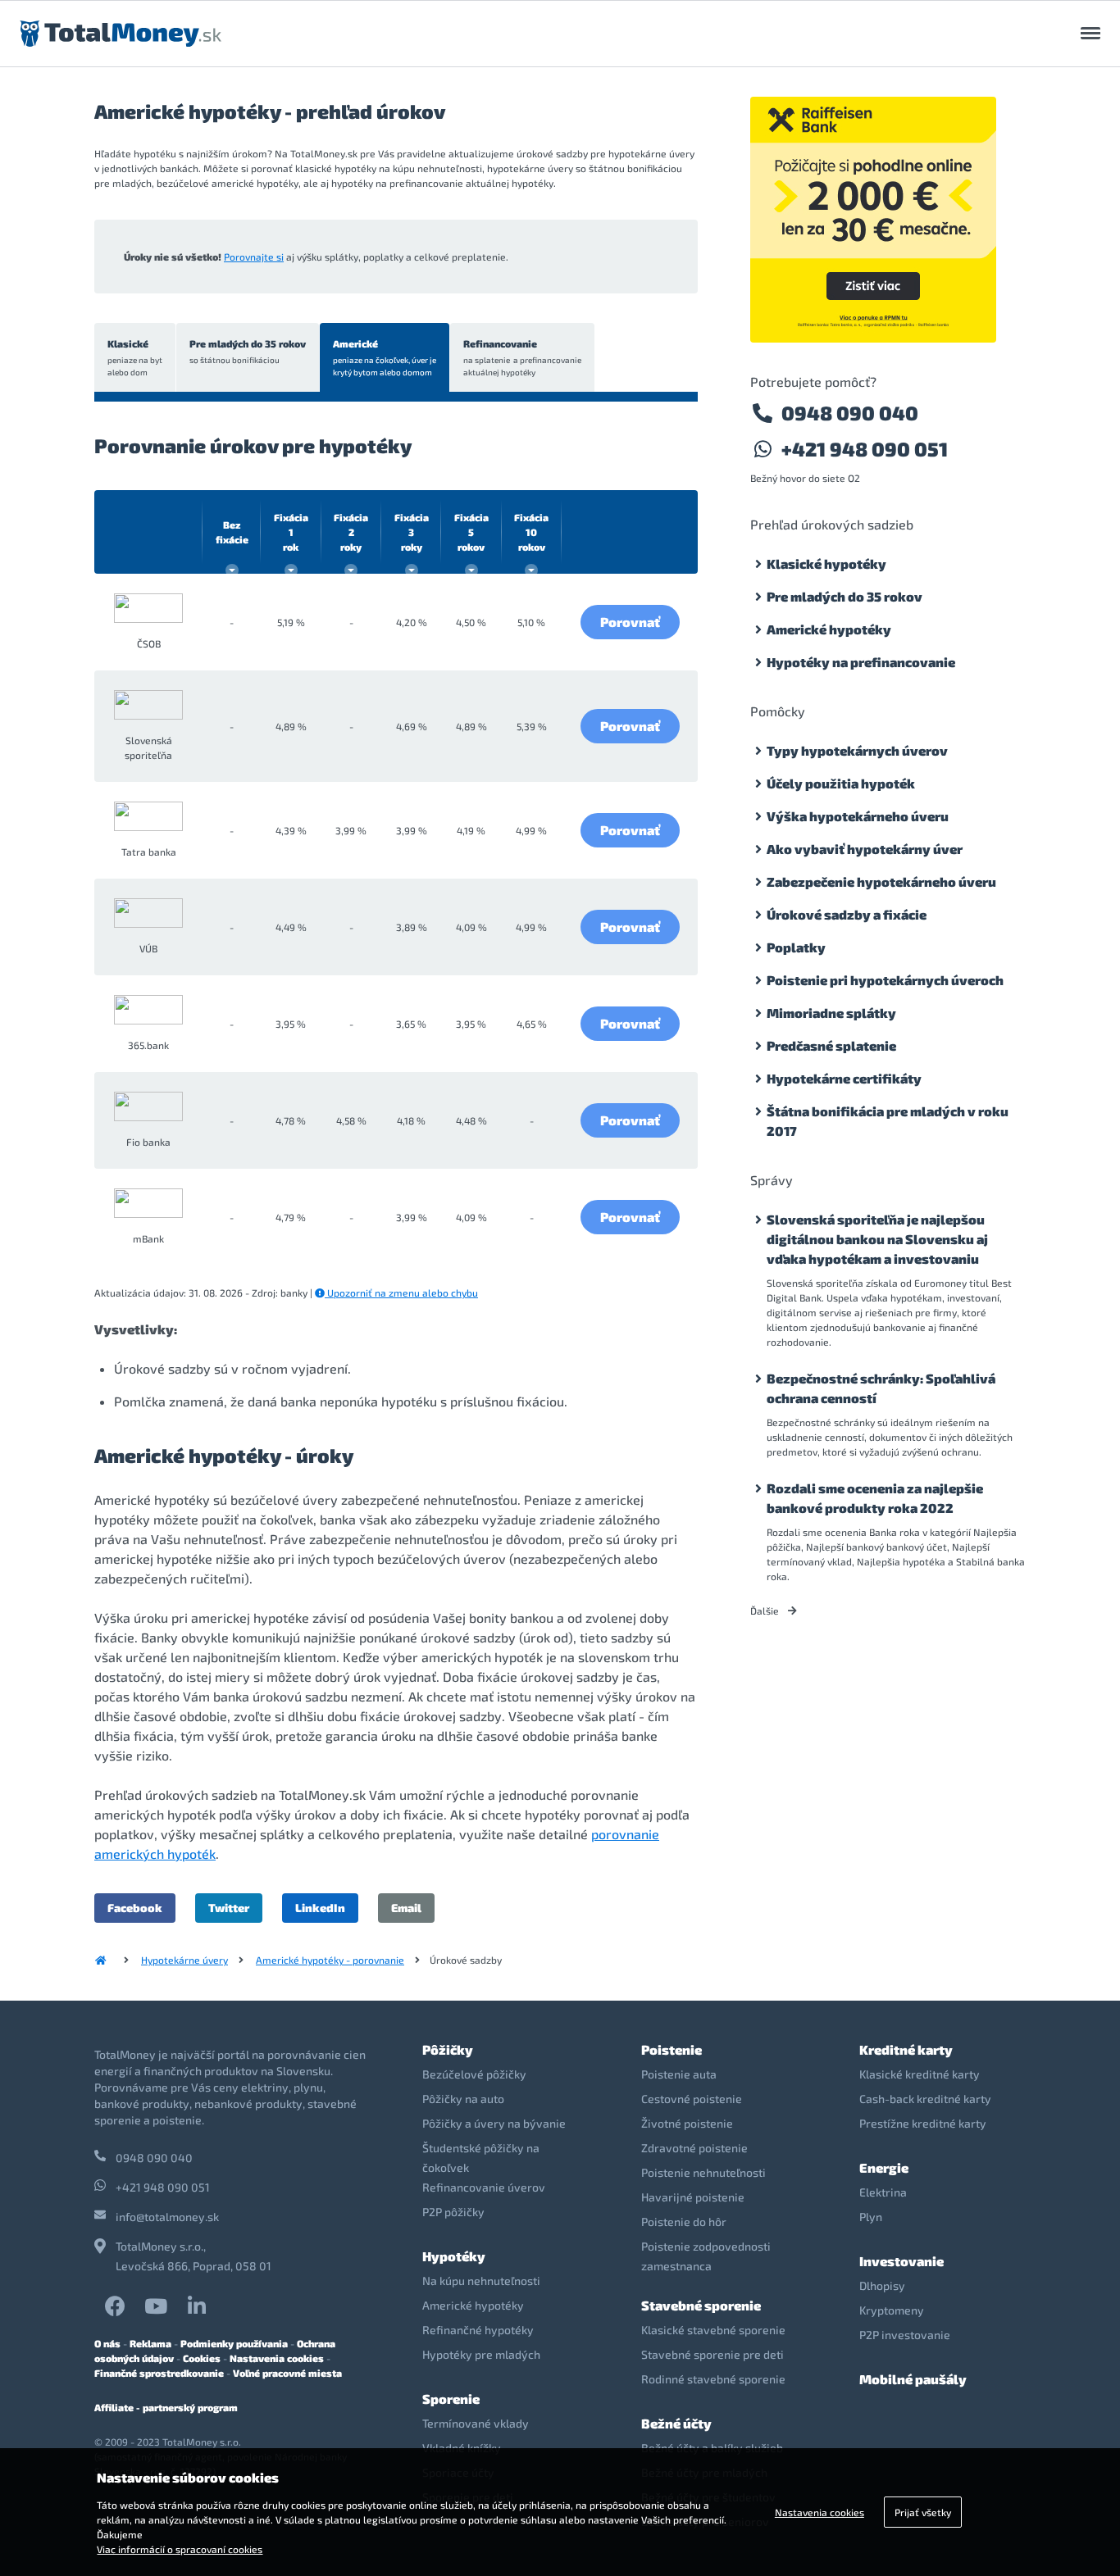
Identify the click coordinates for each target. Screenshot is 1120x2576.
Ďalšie (766, 1611)
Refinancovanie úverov (484, 2187)
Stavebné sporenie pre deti (713, 2354)
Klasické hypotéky (826, 563)
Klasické (135, 357)
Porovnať (630, 622)
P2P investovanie (905, 2335)
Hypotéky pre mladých (481, 2354)
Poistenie (672, 2049)
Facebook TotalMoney (115, 2306)
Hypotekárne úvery (184, 1960)
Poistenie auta (679, 2074)
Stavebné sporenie (701, 2305)
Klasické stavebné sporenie (713, 2330)
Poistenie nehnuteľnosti (703, 2172)
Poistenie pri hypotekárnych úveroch (885, 980)
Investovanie (901, 2261)
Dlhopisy (882, 2285)
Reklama (150, 2343)
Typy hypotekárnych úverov (857, 750)
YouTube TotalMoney (156, 2306)
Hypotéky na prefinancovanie (861, 662)
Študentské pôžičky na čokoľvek (481, 2158)
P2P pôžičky (453, 2212)
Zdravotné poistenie (694, 2148)
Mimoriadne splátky (831, 1013)
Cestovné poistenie (692, 2099)
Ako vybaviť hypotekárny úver (865, 849)
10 (531, 532)
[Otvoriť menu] (1090, 34)
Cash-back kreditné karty (925, 2099)
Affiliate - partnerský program (166, 2407)
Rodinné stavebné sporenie (713, 2379)
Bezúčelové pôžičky (474, 2074)
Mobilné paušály (913, 2379)
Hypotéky (454, 2256)
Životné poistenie (687, 2123)
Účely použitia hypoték (841, 783)
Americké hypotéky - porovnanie (330, 1960)
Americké (385, 357)
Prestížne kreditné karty (923, 2123)
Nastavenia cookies (277, 2358)
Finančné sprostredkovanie (159, 2373)
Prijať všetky (923, 2512)
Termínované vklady (476, 2423)
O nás (107, 2343)
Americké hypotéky (829, 629)
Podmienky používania (234, 2343)
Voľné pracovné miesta (287, 2373)
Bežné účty (676, 2423)
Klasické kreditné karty (920, 2074)
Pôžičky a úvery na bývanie (494, 2123)
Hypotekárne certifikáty (844, 1078)
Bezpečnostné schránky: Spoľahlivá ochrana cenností (881, 1388)
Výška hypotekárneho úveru (858, 816)
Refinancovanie (522, 357)
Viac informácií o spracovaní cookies (180, 2549)
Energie (884, 2167)
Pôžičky (448, 2049)
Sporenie (451, 2399)
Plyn (871, 2217)
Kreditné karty (906, 2049)
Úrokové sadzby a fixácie (847, 914)
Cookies (202, 2358)
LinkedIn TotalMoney (197, 2306)
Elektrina (883, 2192)
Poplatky (796, 947)
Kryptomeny (892, 2310)
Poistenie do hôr (684, 2222)
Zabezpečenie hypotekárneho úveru (881, 881)
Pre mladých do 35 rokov (248, 351)
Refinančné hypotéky (478, 2330)
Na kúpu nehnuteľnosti (481, 2281)
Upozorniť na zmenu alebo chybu (401, 1293)
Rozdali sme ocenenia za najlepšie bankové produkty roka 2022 (875, 1498)
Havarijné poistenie (693, 2197)
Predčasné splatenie (831, 1045)
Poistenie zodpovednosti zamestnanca (706, 2256)
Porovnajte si (254, 257)
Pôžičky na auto (463, 2099)
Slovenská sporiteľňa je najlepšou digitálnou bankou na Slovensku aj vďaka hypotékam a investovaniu (877, 1239)
